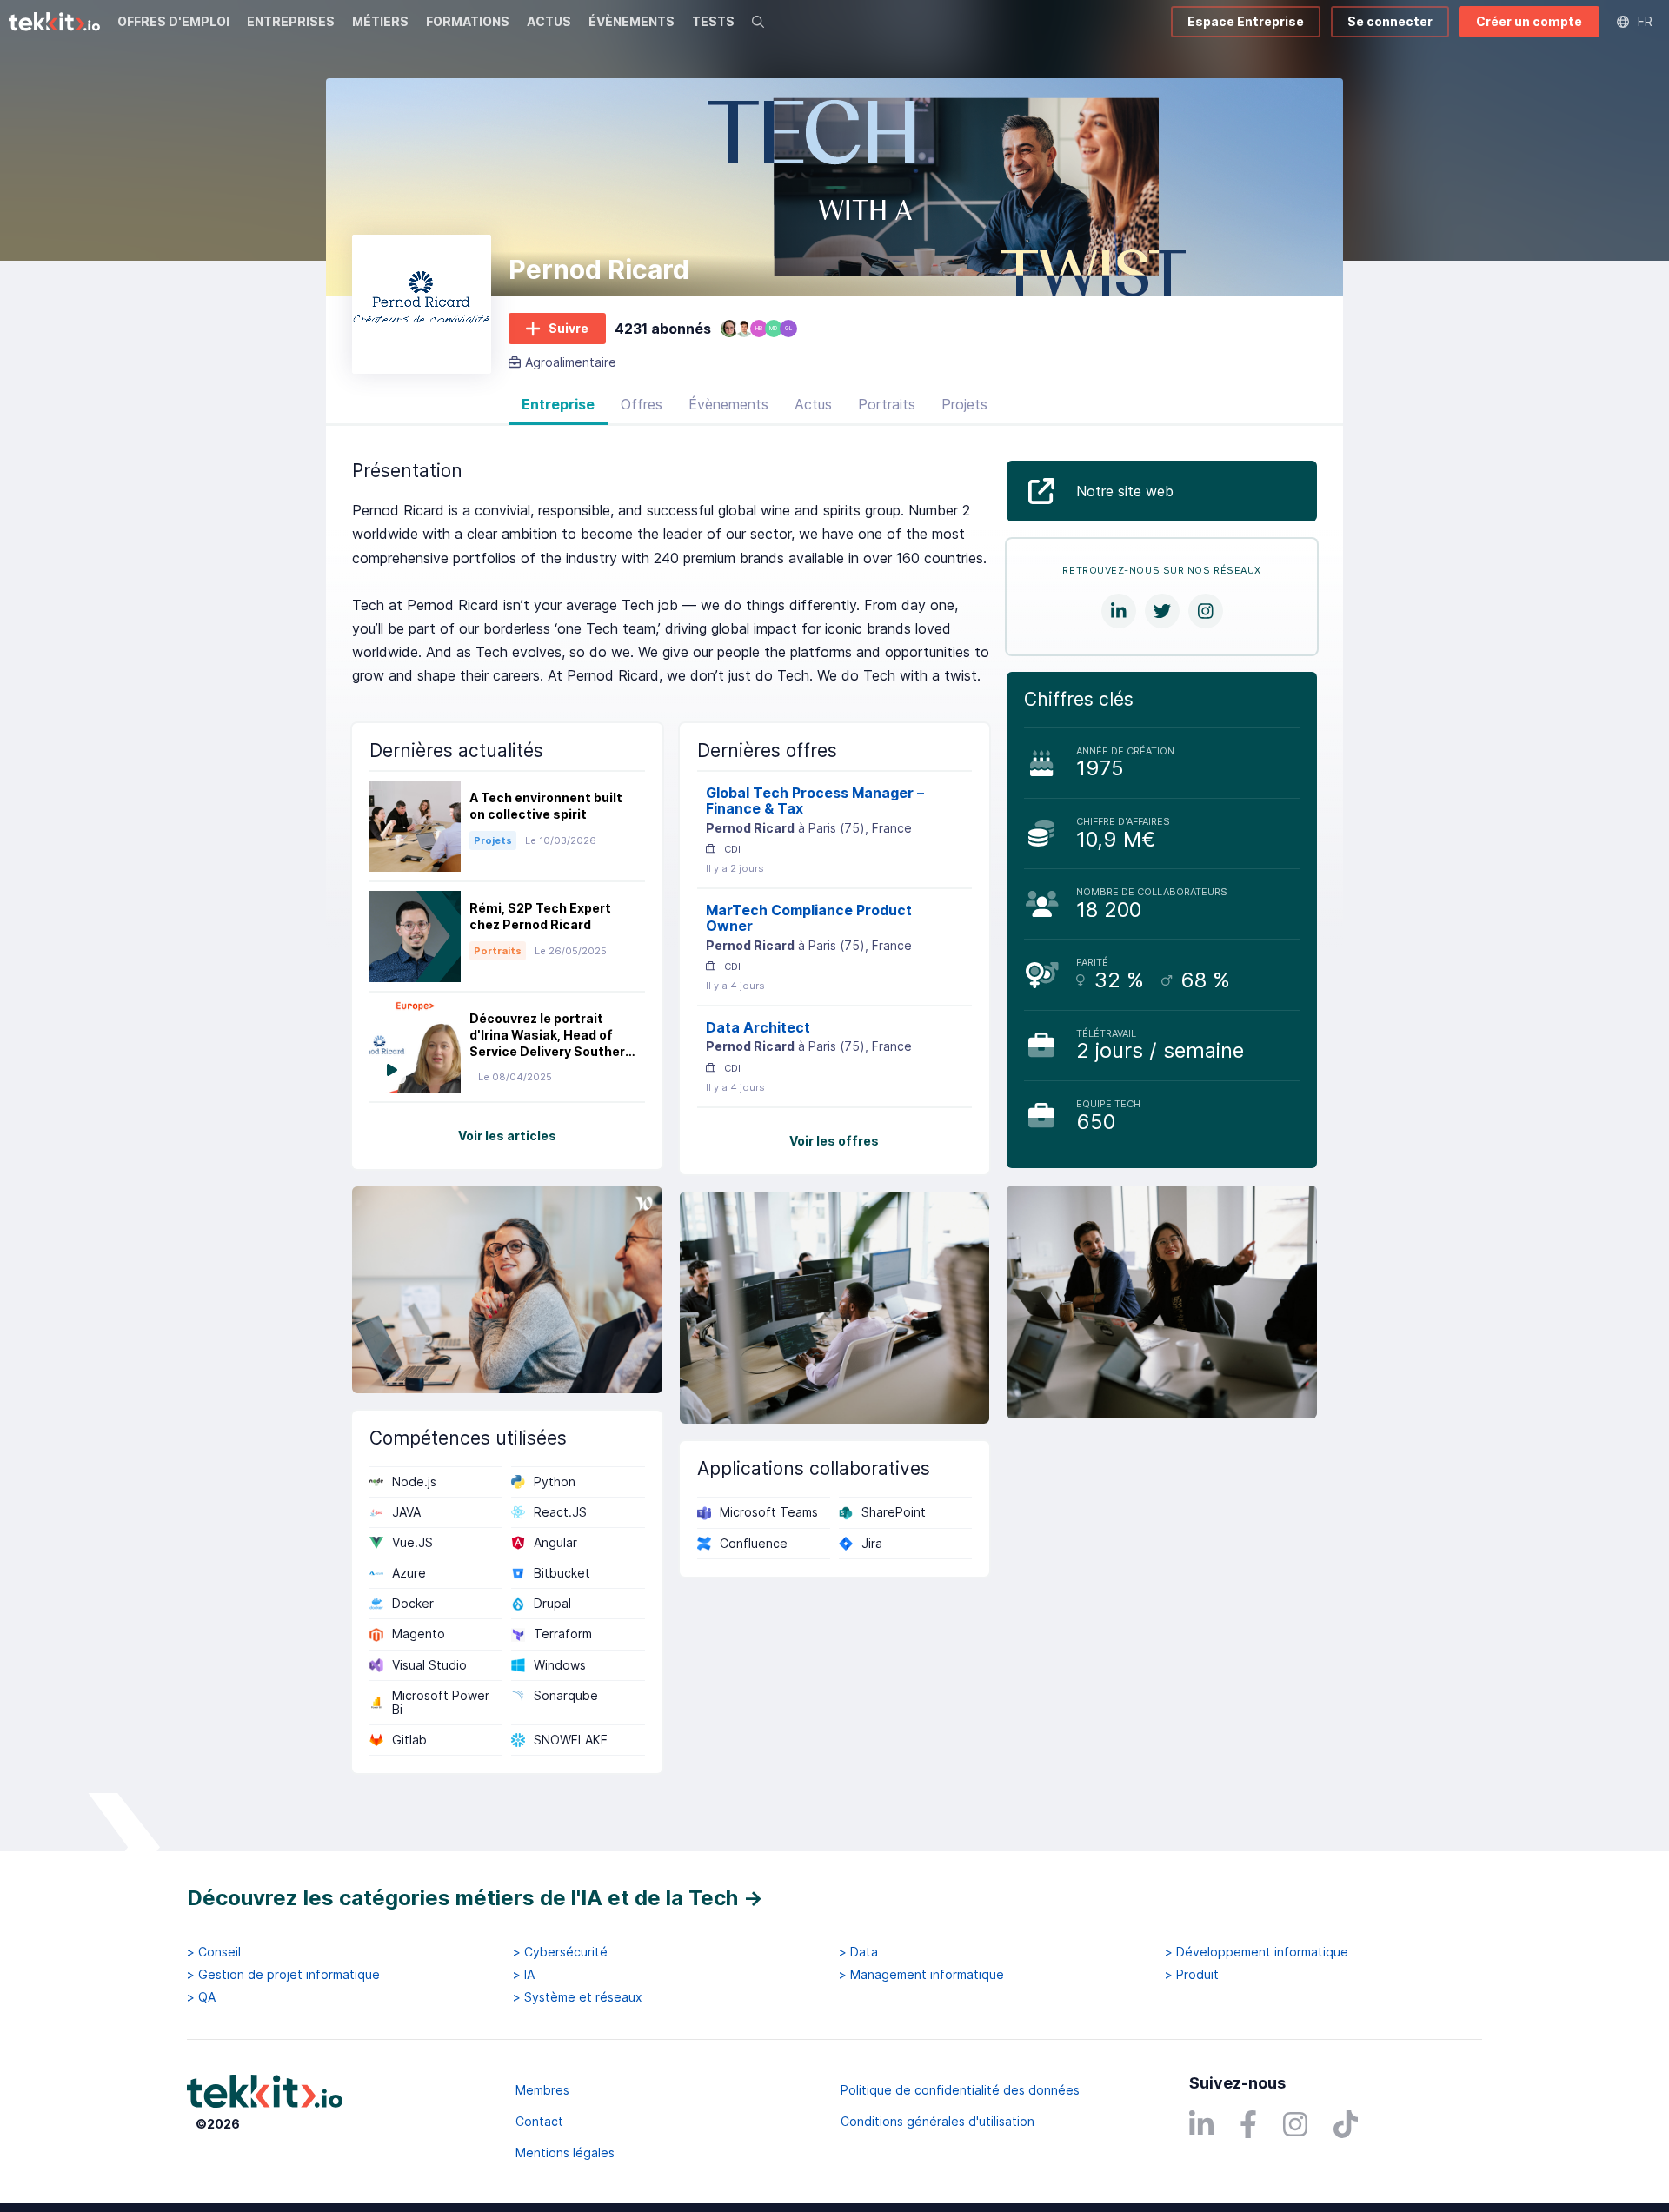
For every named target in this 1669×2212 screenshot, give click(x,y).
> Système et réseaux (578, 1997)
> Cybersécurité (560, 1952)
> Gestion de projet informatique (283, 1975)
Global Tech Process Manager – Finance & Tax (815, 801)
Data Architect (758, 1027)
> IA (524, 1975)
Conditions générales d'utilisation (938, 2121)
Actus (813, 404)
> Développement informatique (1257, 1952)
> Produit (1192, 1975)
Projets (964, 404)
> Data (858, 1952)
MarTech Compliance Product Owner (809, 918)
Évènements (728, 404)
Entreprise (558, 404)
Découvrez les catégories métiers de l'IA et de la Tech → (475, 1898)
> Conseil (214, 1952)
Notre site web (1125, 491)
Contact (539, 2121)
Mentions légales (565, 2152)
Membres (542, 2090)
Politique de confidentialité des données (960, 2090)
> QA (201, 1997)
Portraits (887, 404)
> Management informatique (921, 1975)
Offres (642, 404)
